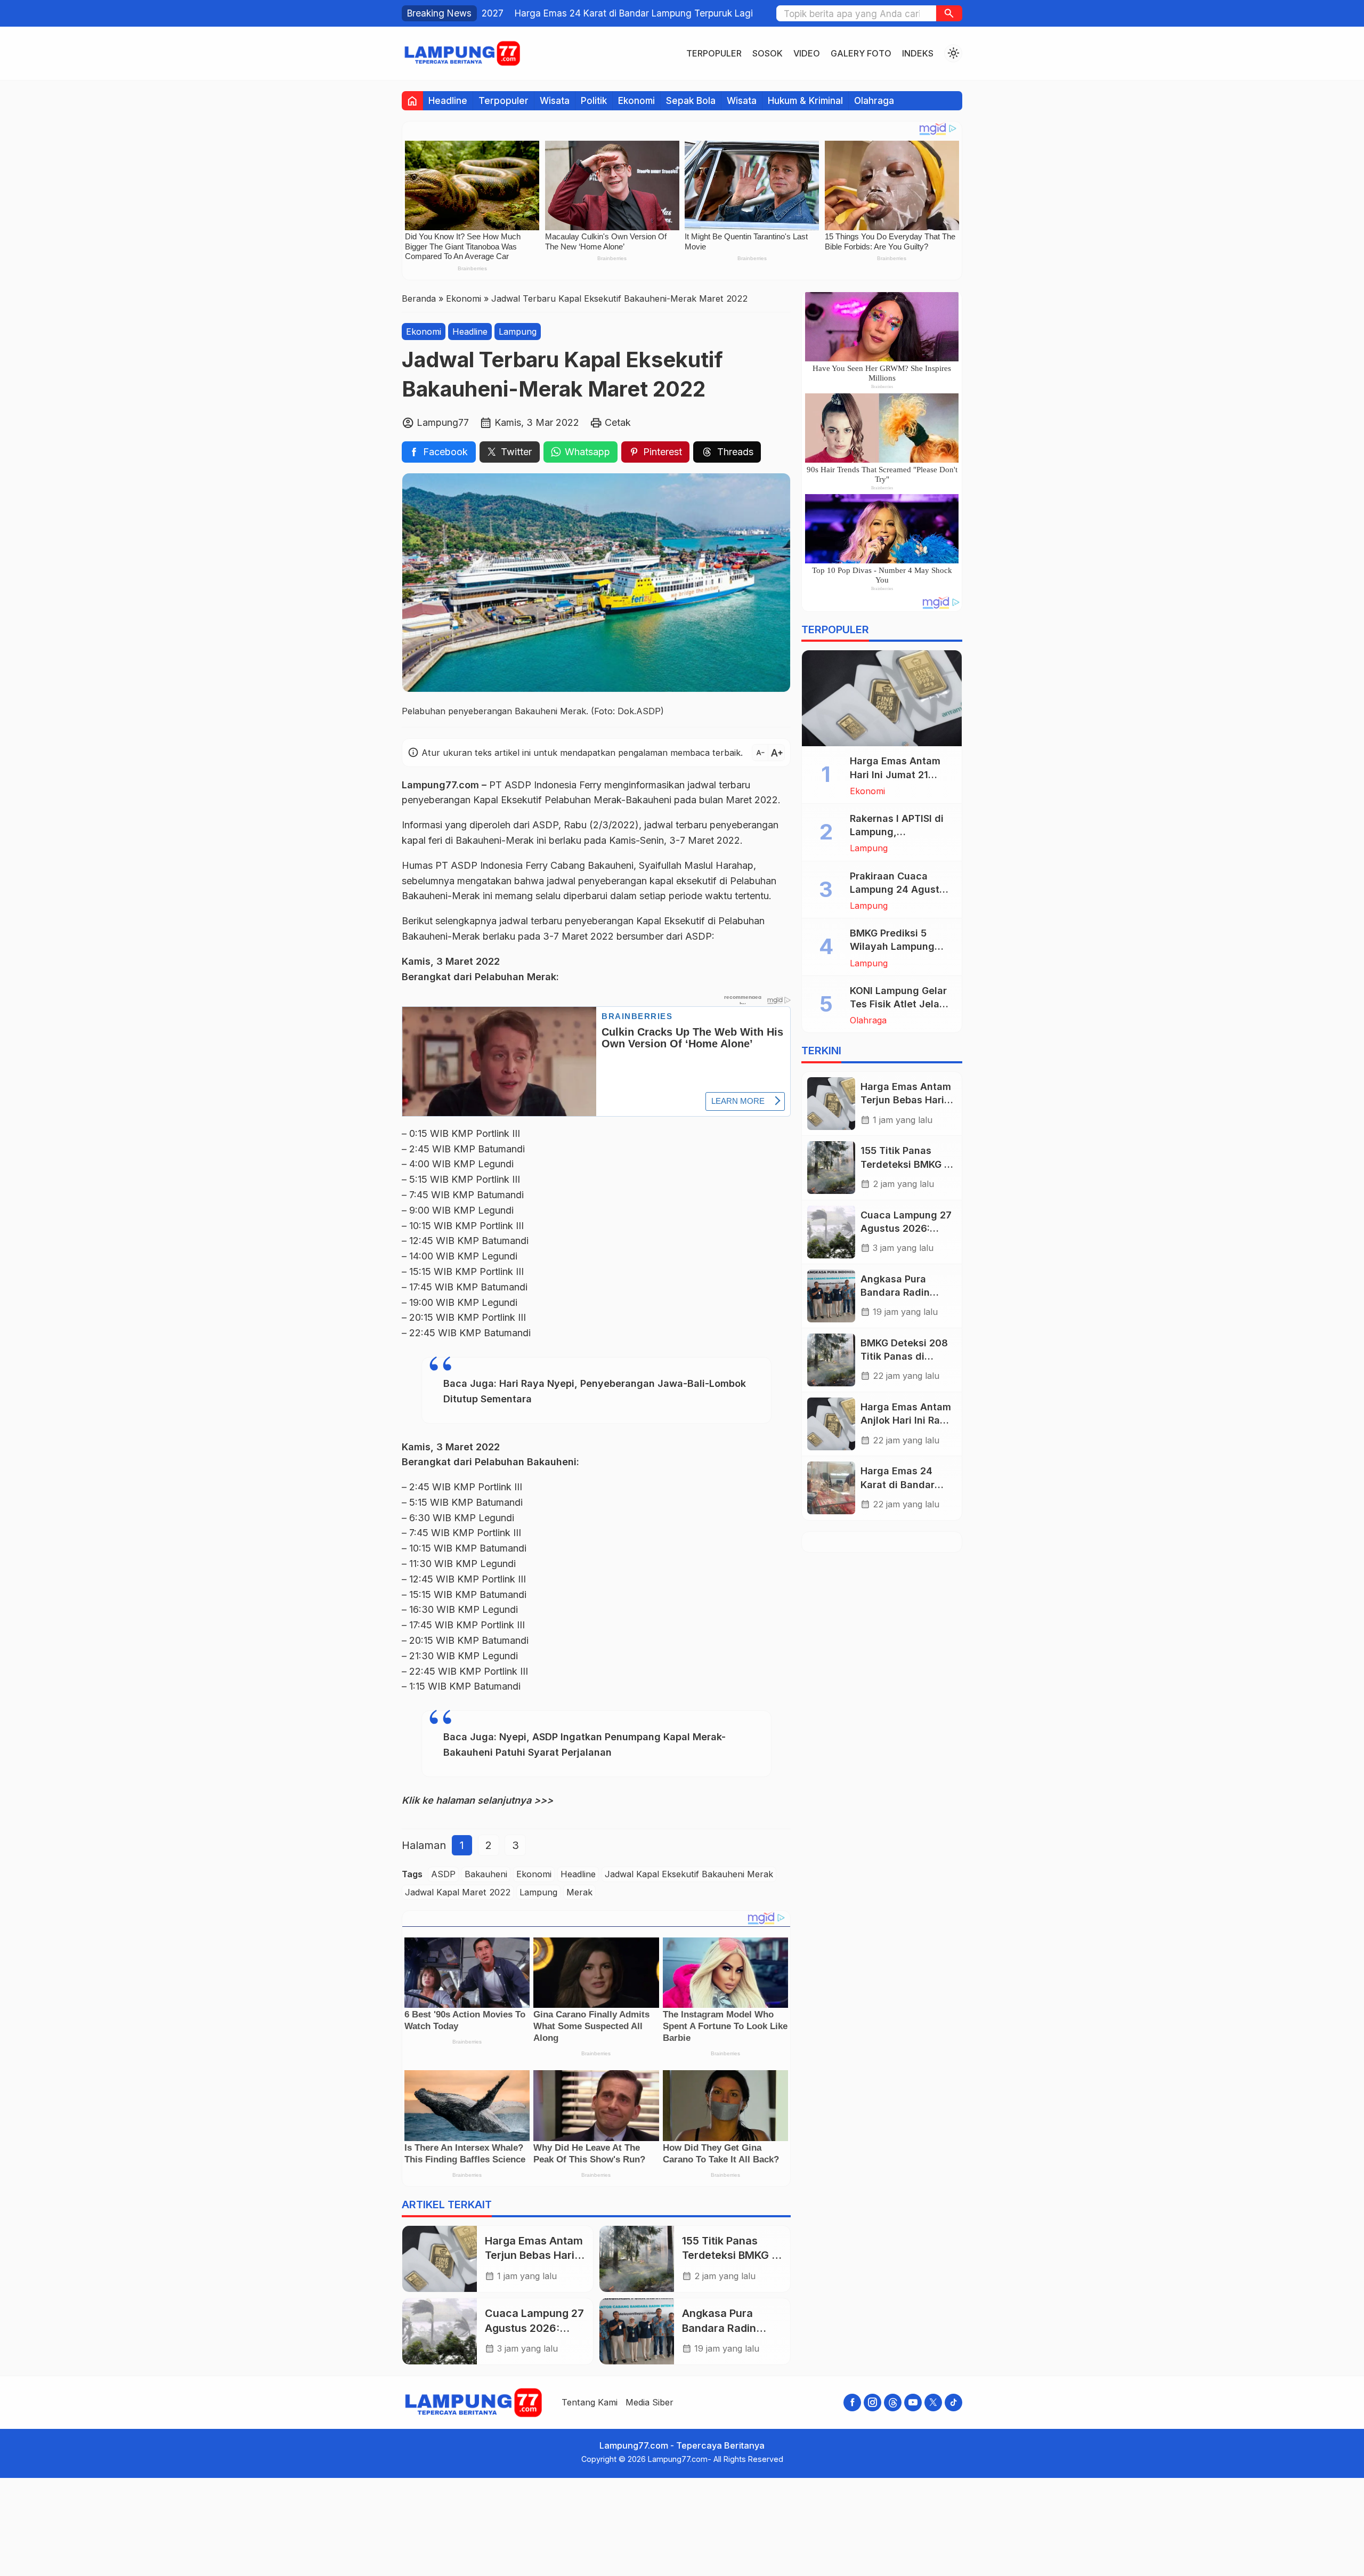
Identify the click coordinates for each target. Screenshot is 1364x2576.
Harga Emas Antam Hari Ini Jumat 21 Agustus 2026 (895, 774)
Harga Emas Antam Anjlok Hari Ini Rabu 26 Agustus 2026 (906, 1420)
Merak (579, 1892)
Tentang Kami (590, 2402)
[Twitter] (933, 2403)
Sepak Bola (691, 100)
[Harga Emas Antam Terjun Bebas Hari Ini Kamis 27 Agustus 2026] (440, 2259)
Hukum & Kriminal (805, 100)
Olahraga (874, 100)
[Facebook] (852, 2403)
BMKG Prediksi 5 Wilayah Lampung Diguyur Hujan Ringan (901, 946)
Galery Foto (861, 53)
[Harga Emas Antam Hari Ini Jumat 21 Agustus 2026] (882, 698)
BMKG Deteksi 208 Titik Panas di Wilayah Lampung (904, 1356)
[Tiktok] (953, 2403)
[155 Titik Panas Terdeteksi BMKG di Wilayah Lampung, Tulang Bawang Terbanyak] (637, 2259)
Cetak (618, 422)
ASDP (443, 1874)
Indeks (918, 53)
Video (807, 53)
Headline (448, 100)
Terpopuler (714, 53)
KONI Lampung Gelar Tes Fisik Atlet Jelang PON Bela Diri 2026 (901, 1004)
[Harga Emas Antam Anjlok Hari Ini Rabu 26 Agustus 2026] (831, 1424)
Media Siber (649, 2402)
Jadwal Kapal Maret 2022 (458, 1892)
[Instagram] (872, 2403)
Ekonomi (636, 100)
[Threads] (893, 2403)
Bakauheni (486, 1874)
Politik (594, 100)
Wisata (555, 100)
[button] (949, 13)
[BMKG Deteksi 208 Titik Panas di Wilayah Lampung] (831, 1360)
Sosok (768, 53)
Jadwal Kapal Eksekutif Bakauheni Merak (689, 1874)
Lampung (518, 331)
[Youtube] (913, 2403)
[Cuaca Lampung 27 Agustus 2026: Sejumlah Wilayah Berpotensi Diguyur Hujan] (440, 2331)
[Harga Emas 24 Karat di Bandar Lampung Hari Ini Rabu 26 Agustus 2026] (831, 1488)
